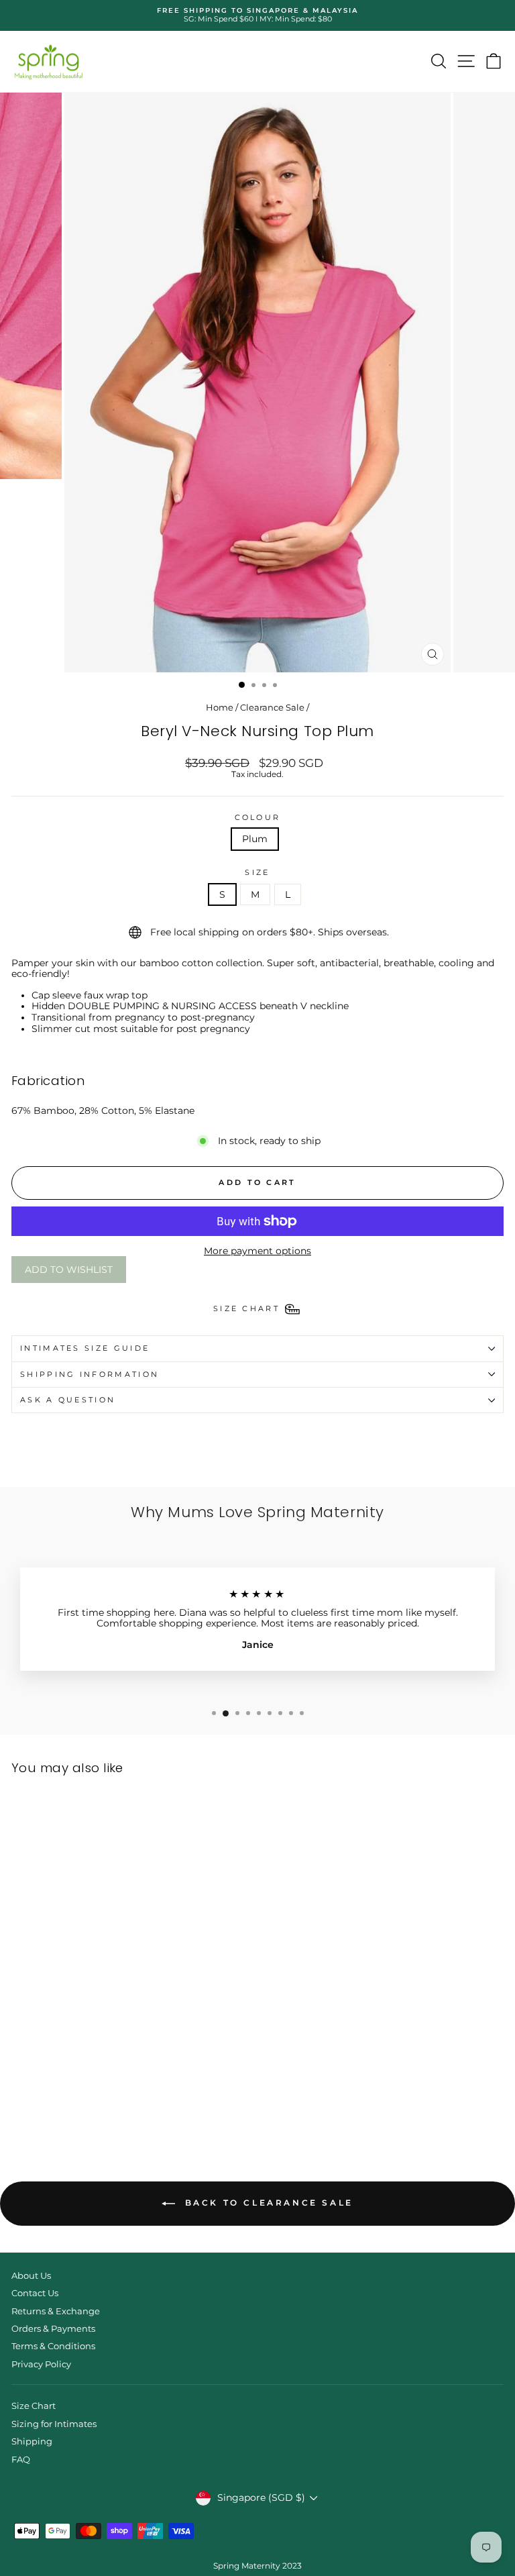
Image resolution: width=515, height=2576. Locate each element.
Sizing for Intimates (54, 2424)
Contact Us (35, 2293)
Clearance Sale (272, 708)
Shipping (32, 2441)
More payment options (257, 1251)
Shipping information (90, 1374)
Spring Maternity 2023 (257, 2566)
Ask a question (68, 1400)
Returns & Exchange (56, 2311)
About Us (31, 2276)
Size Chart (34, 2406)
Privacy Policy (41, 2364)
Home (220, 708)
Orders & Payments (53, 2329)
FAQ (21, 2460)
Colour (258, 818)
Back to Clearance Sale (267, 2203)
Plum (255, 839)
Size (257, 873)
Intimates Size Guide (85, 1348)
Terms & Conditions (53, 2346)
